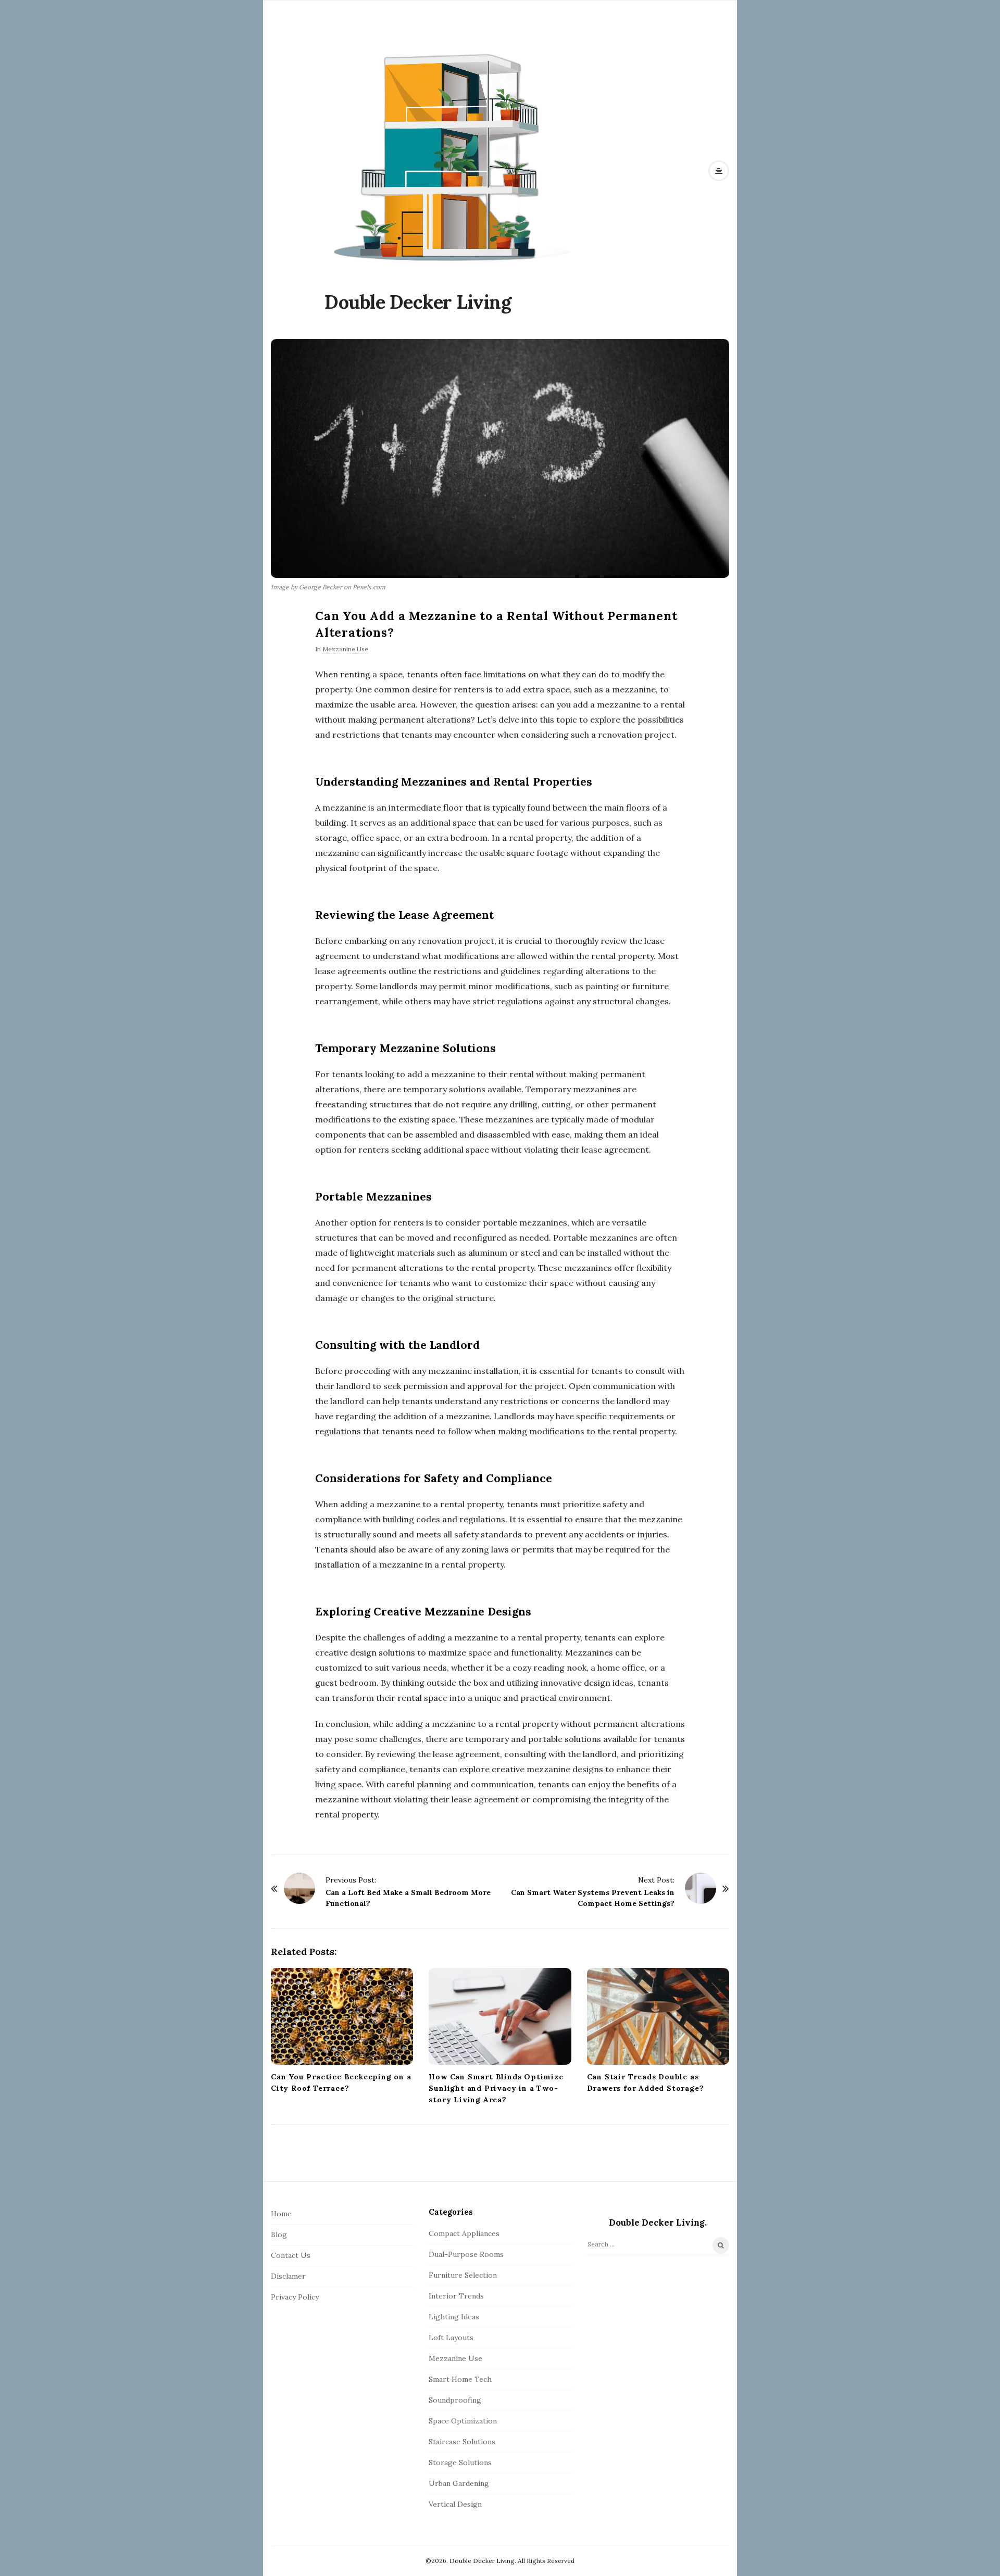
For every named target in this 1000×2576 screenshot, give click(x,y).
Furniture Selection (463, 2275)
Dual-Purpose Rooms (466, 2254)
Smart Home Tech (460, 2379)
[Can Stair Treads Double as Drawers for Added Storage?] (658, 2016)
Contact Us (291, 2255)
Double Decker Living (418, 302)
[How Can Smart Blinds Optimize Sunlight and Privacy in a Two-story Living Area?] (500, 2016)
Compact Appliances (464, 2233)
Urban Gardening (459, 2483)
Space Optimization (463, 2421)
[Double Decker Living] (450, 156)
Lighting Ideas (454, 2317)
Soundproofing (455, 2400)
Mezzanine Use (345, 649)
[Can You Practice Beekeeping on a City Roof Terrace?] (342, 2016)
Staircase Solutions (462, 2442)
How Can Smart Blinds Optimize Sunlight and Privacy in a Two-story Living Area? (496, 2088)
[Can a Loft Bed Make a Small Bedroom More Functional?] (299, 1888)
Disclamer (288, 2276)
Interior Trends (456, 2296)
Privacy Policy (295, 2297)
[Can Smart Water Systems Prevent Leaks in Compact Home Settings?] (701, 1888)
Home (281, 2214)
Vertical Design (455, 2504)
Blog (279, 2234)
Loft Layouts (451, 2338)
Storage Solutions (460, 2463)
